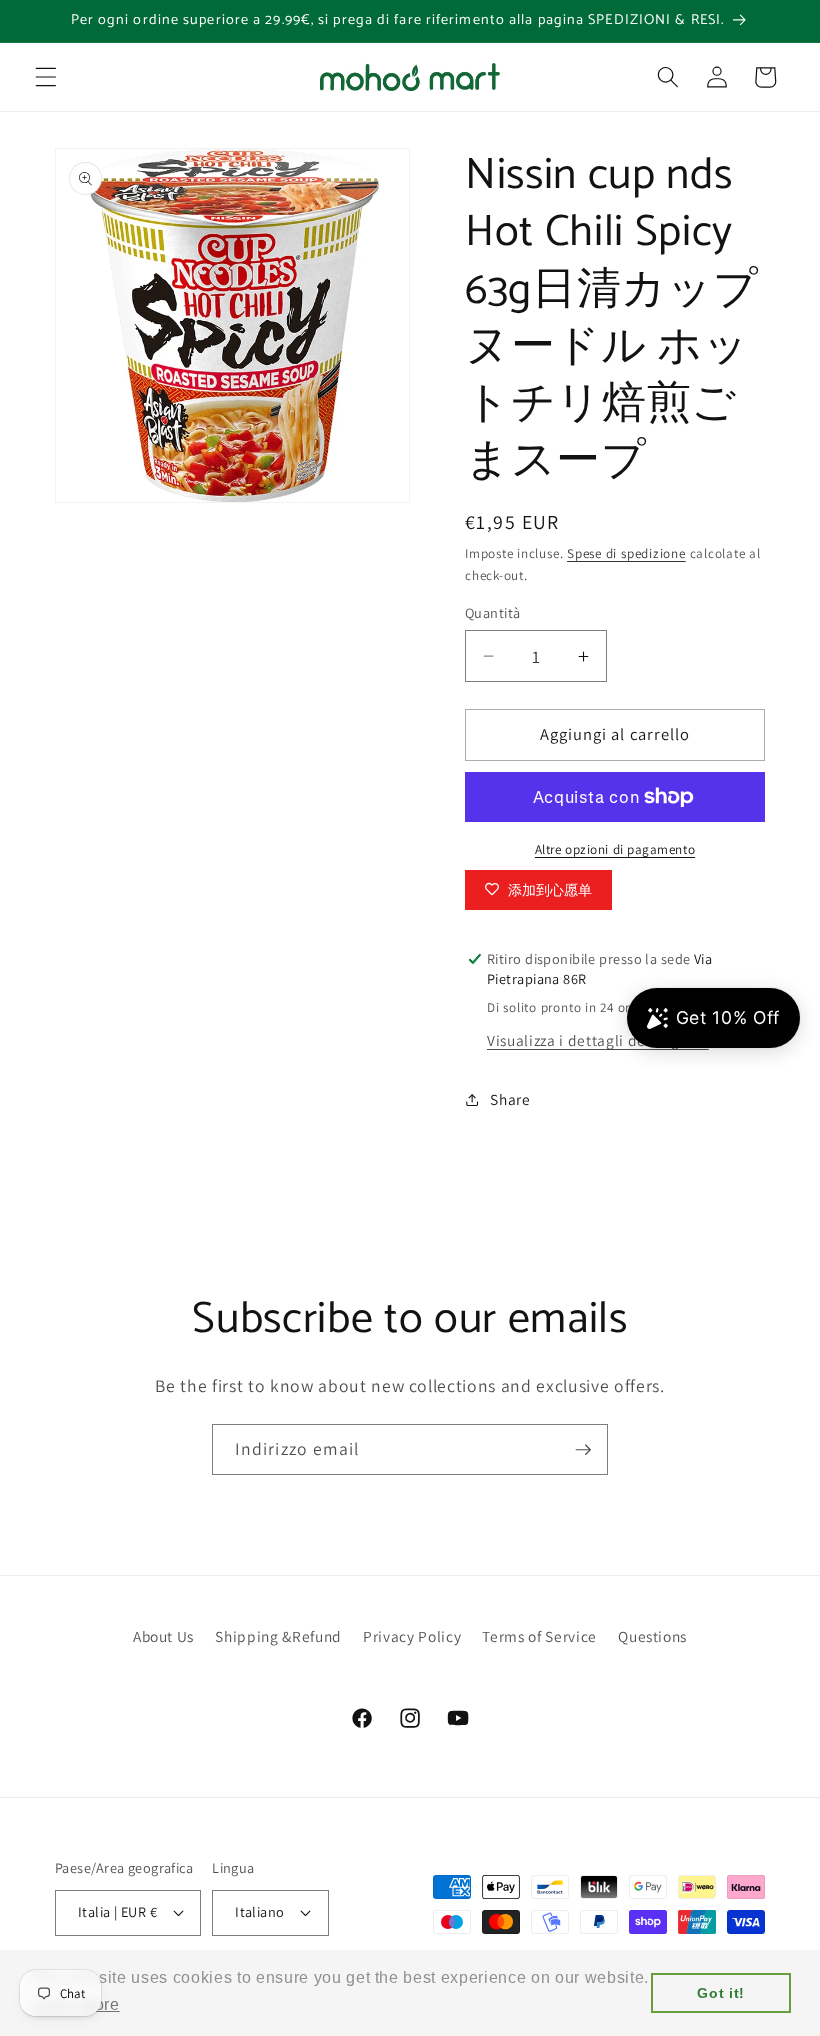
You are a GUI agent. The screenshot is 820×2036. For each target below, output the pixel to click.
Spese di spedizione (626, 553)
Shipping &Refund (278, 1636)
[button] (46, 77)
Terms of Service (539, 1636)
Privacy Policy (412, 1636)
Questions (652, 1636)
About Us (163, 1636)
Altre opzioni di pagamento (615, 849)
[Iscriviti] (583, 1450)
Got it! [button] (721, 1993)
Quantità (493, 612)
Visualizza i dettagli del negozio (598, 1040)
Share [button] (510, 1099)
